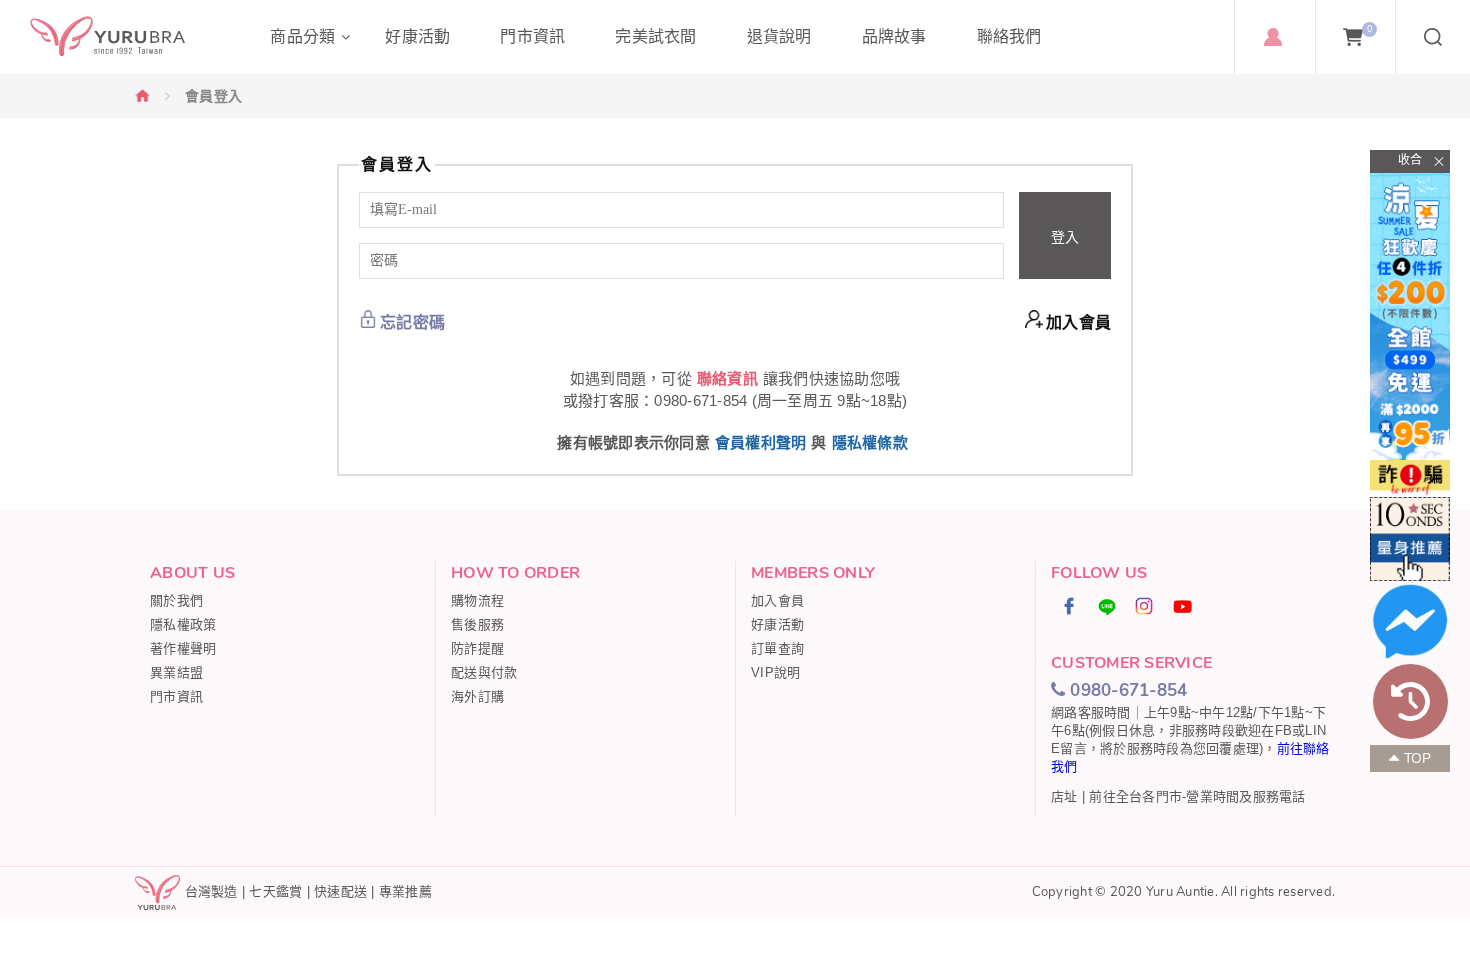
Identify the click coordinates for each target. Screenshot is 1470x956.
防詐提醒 (477, 648)
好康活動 (777, 624)
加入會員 (1078, 322)
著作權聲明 (183, 648)
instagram (1145, 606)
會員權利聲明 (761, 442)
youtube (1183, 606)
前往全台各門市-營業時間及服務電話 (1197, 796)
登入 (1065, 237)
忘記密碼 (412, 322)
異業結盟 (176, 672)
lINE (1107, 606)
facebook (1070, 606)
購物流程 (477, 600)
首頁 (143, 95)
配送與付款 (484, 672)
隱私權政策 (183, 624)
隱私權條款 (870, 442)
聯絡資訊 (727, 378)
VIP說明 (775, 672)
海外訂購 (477, 696)
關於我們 (176, 600)
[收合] (1410, 161)
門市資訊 (176, 696)
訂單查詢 (777, 648)
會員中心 (1272, 37)
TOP (1418, 758)
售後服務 (477, 624)
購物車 (1369, 29)
